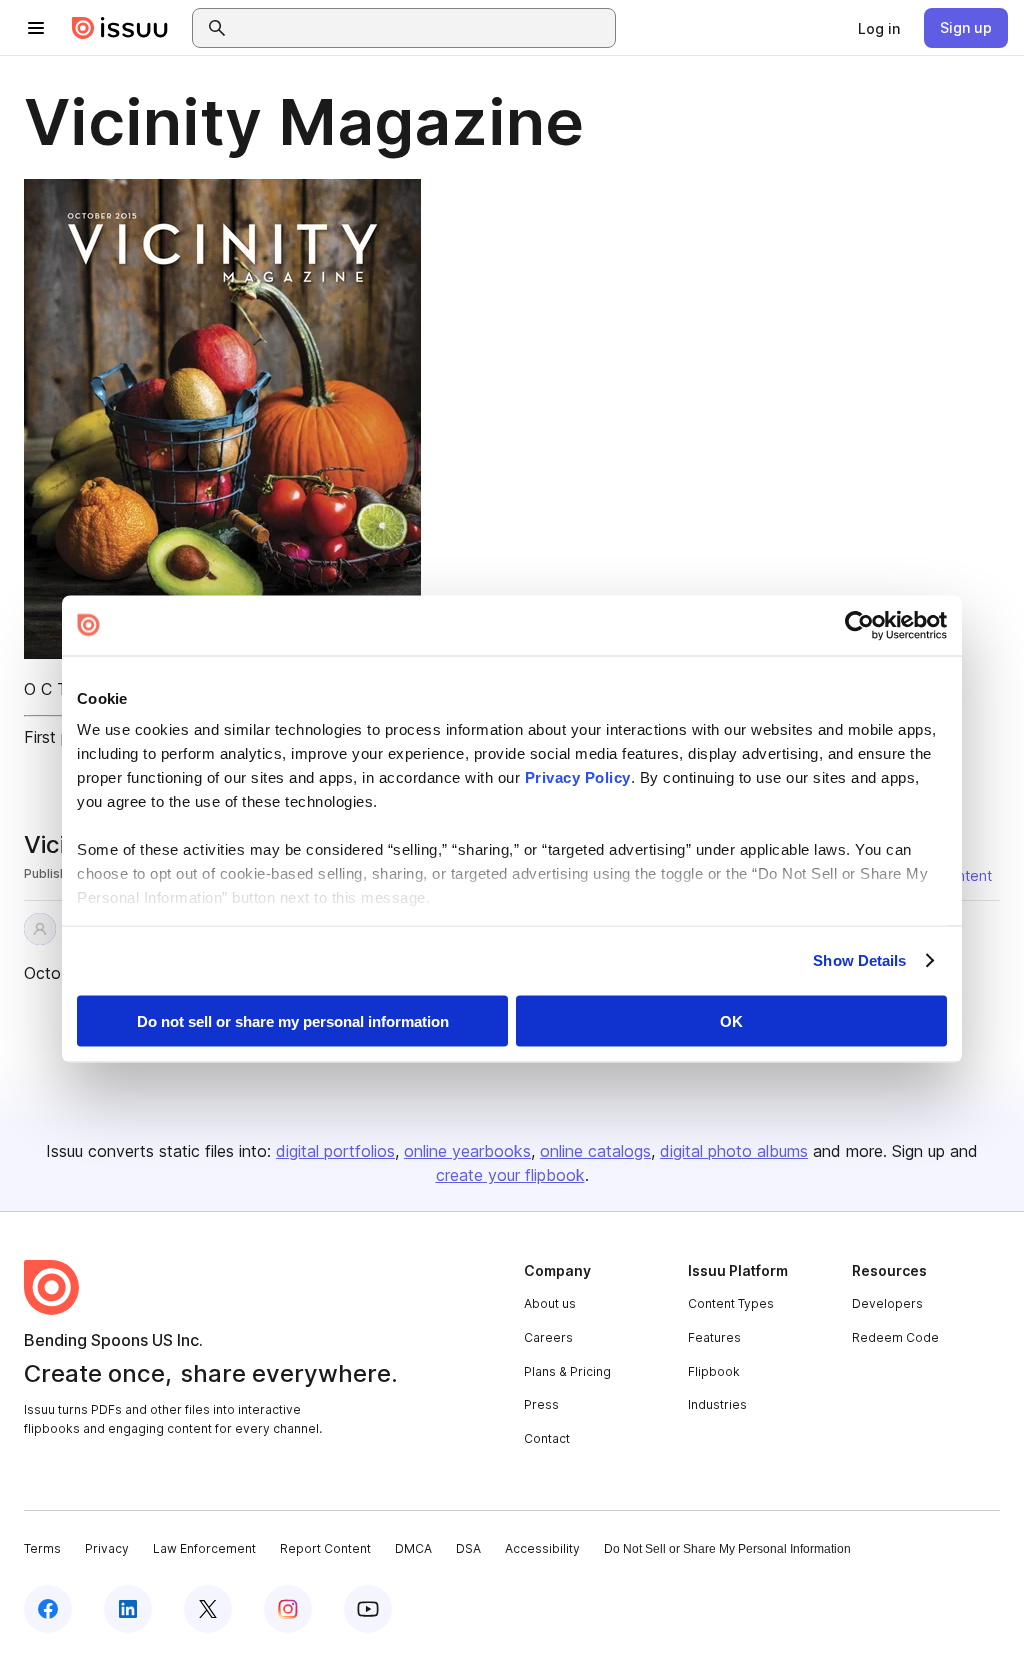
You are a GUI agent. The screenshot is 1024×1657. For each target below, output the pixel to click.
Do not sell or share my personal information (293, 1020)
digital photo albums (734, 1151)
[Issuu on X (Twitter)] (208, 1609)
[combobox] (422, 28)
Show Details (859, 960)
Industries (717, 1404)
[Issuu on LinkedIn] (128, 1609)
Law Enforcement (204, 1548)
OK (731, 1020)
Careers (548, 1337)
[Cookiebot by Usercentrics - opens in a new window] (859, 625)
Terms (42, 1548)
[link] (879, 28)
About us (550, 1303)
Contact (547, 1438)
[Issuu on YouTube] (368, 1609)
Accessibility (542, 1548)
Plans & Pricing (567, 1371)
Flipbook (714, 1371)
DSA (468, 1548)
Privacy (107, 1548)
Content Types (731, 1303)
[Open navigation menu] (36, 28)
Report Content (325, 1548)
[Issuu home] (120, 28)
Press (541, 1404)
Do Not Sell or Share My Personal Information (727, 1549)
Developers (887, 1303)
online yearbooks (467, 1151)
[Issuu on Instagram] (288, 1609)
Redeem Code (895, 1337)
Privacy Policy (578, 777)
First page (60, 737)
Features (714, 1337)
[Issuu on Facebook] (48, 1609)
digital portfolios (335, 1151)
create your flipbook (510, 1175)
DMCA (413, 1548)
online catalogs (595, 1151)
